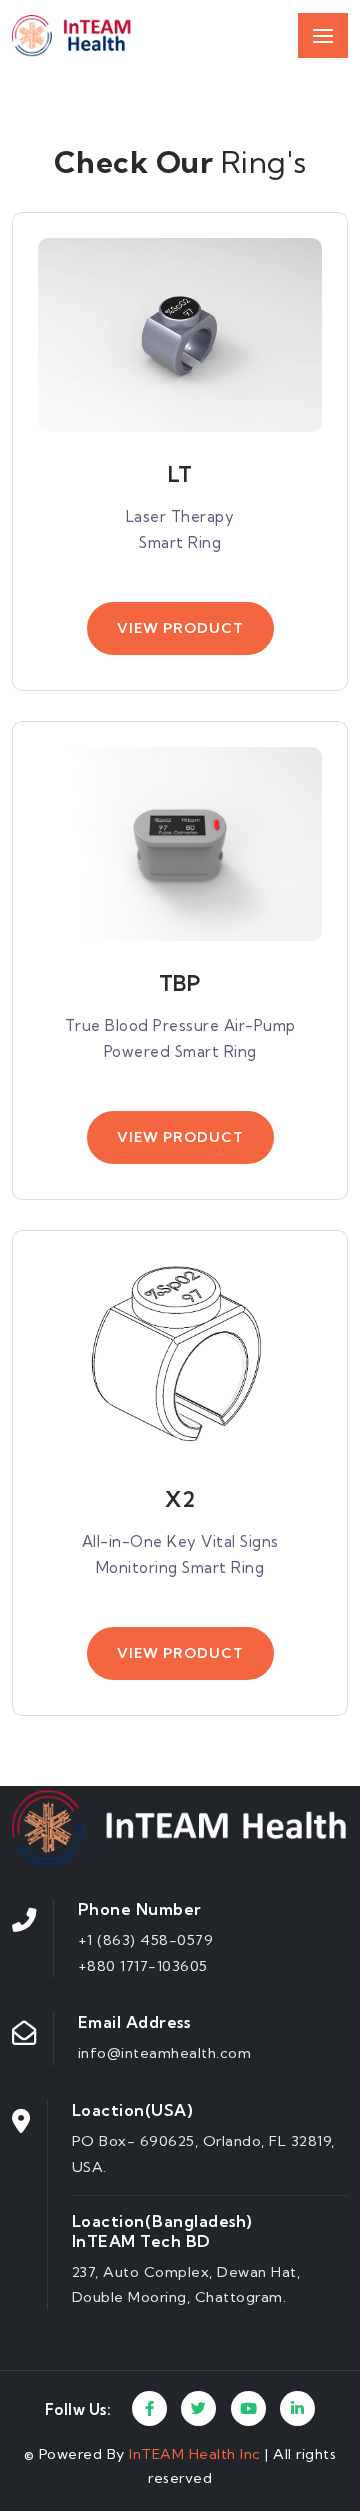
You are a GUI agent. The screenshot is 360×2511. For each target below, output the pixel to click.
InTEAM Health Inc (197, 2454)
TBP (180, 983)
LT (180, 474)
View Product (180, 628)
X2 (180, 1499)
